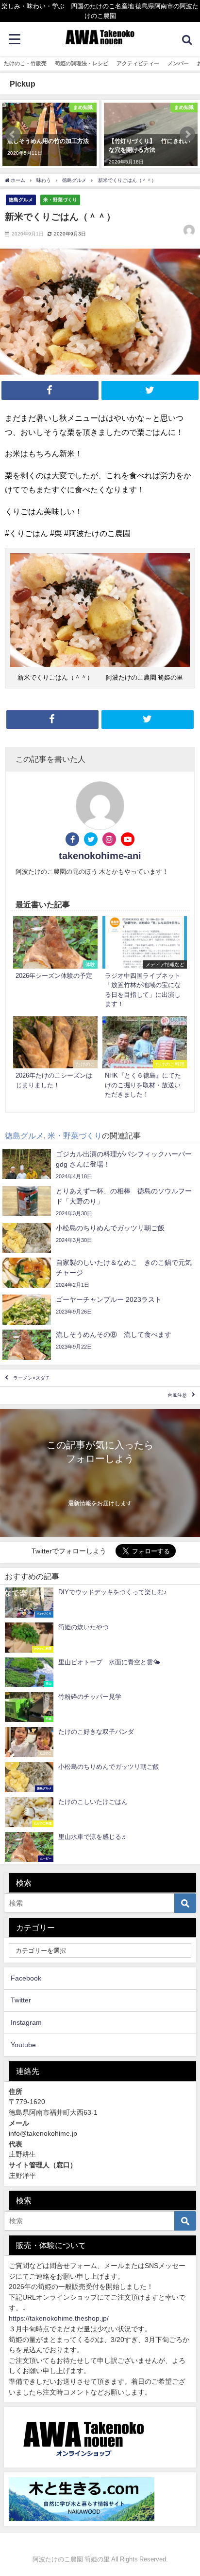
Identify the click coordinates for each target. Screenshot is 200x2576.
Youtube (23, 2045)
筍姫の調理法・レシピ (82, 63)
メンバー (178, 63)
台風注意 (177, 1396)
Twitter (21, 2000)
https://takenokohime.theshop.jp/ (59, 2318)
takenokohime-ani (100, 856)
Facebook (26, 1978)
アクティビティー (138, 63)
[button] (13, 134)
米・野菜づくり (60, 199)
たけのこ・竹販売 (25, 63)
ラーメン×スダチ (32, 1378)
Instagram (26, 2022)
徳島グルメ (21, 199)
